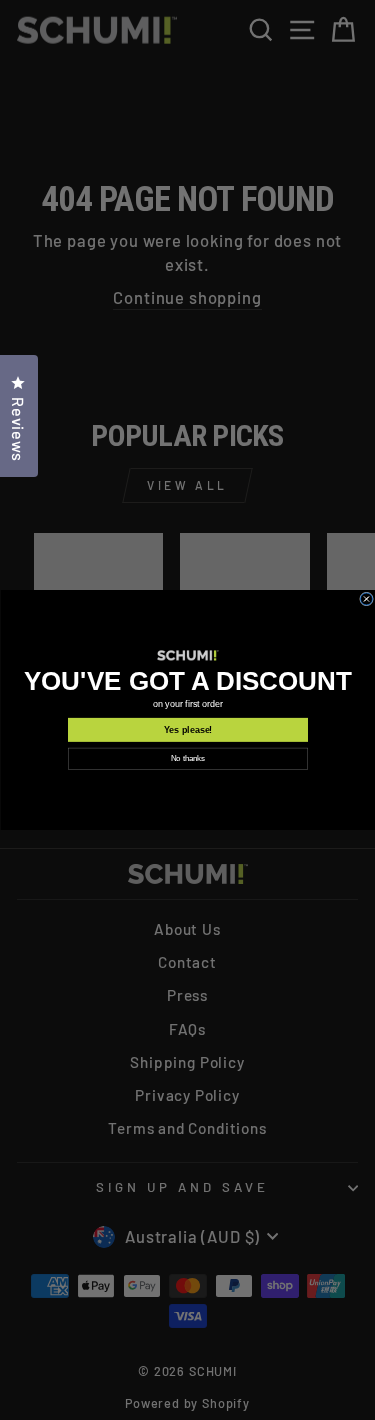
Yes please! (187, 730)
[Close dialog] (366, 599)
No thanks (188, 759)
